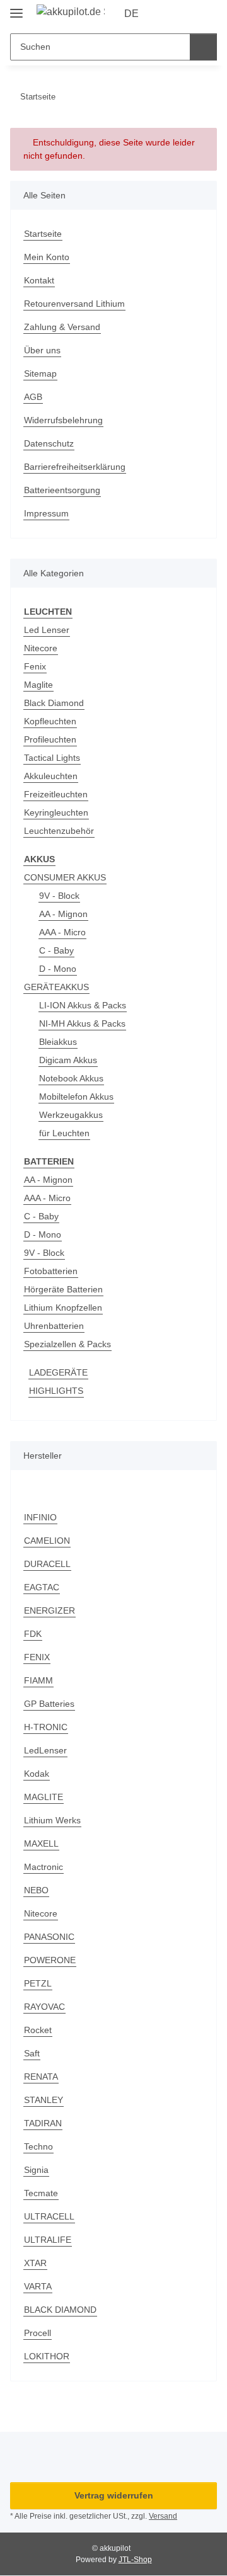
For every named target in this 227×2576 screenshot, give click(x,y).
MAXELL (41, 1844)
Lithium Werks (52, 1820)
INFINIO (40, 1517)
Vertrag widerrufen (114, 2495)
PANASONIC (49, 1937)
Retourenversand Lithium (74, 304)
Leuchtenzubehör (59, 831)
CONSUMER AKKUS (65, 877)
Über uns (42, 350)
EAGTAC (42, 1587)
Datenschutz (49, 443)
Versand (163, 2516)
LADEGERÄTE (58, 1372)
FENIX (37, 1657)
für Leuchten (64, 1133)
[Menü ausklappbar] (16, 8)
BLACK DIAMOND (60, 2310)
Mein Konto (47, 257)
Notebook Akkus (71, 1078)
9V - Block (59, 896)
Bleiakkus (58, 1042)
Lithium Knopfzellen (63, 1308)
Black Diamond (54, 703)
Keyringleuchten (56, 812)
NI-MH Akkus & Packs (82, 1023)
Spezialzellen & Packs (67, 1344)
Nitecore (41, 648)
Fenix (35, 666)
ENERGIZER (49, 1610)
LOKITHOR (47, 2356)
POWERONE (50, 1960)
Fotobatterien (51, 1271)
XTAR (35, 2263)
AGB (33, 397)
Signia (36, 2170)
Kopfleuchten (50, 721)
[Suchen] (203, 47)
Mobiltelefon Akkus (76, 1097)
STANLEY (44, 2100)
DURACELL (47, 1564)
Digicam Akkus (68, 1060)
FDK (33, 1634)
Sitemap (40, 373)
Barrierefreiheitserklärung (75, 467)
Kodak (37, 1774)
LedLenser (45, 1750)
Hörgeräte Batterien (63, 1289)
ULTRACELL (49, 2216)
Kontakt (39, 280)
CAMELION (47, 1541)
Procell (38, 2333)
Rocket (38, 2030)
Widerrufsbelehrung (63, 420)
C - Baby (56, 950)
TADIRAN (43, 2123)
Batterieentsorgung (62, 490)
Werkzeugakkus (71, 1115)
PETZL (38, 1983)
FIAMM (38, 1680)
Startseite (43, 234)
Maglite (38, 685)
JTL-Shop (135, 2560)
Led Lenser (47, 630)
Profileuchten (50, 739)
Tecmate (41, 2193)
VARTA (38, 2286)
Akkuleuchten (51, 776)
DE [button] (131, 14)
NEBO (36, 1890)
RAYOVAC (44, 2007)
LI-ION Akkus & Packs (83, 1005)
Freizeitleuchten (56, 794)
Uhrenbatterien (54, 1326)
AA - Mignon (63, 914)
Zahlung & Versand (62, 327)
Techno (38, 2146)
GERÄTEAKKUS (56, 987)
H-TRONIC (46, 1727)
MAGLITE (44, 1797)
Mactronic (44, 1867)
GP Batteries (49, 1704)
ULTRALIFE (48, 2240)
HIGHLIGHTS (56, 1391)
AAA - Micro (62, 932)
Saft (32, 2053)
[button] (167, 14)
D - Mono (58, 969)
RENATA (41, 2077)
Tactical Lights (52, 758)
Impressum (46, 513)
